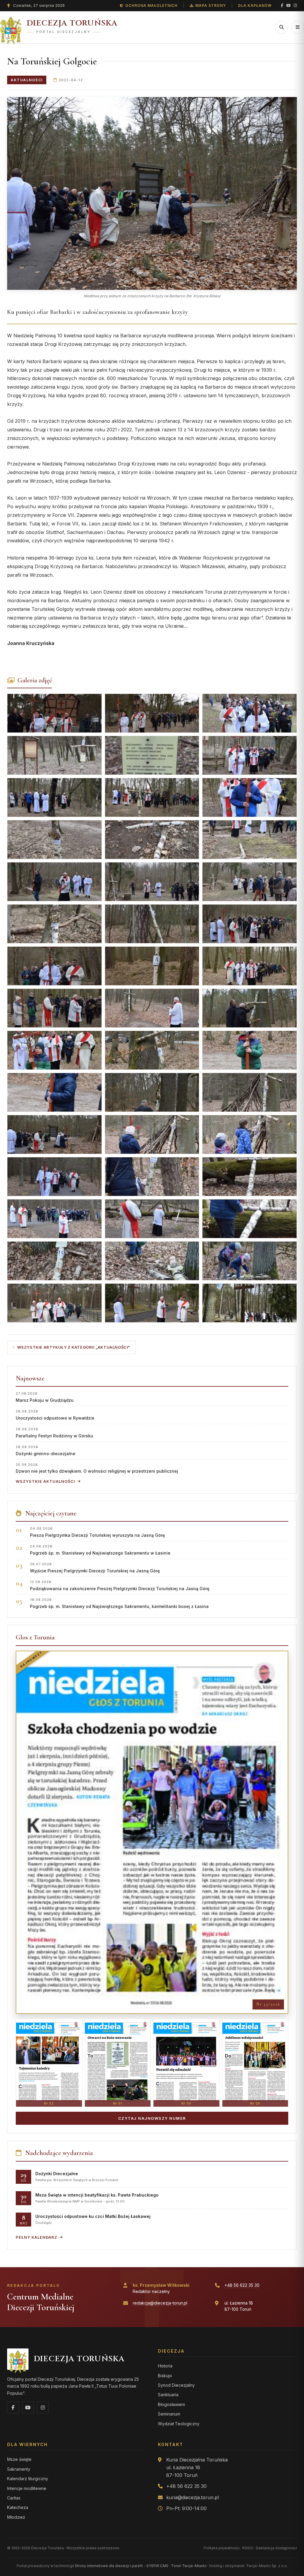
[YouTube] (288, 5)
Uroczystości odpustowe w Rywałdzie (55, 1415)
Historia (165, 2366)
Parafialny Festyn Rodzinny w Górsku (54, 1432)
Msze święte (19, 2459)
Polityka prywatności (222, 2548)
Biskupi (165, 2376)
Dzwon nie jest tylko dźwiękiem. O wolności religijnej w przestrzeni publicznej (97, 1468)
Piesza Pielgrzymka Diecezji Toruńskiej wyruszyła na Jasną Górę (97, 1532)
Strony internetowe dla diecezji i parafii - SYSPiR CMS (122, 2566)
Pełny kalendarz (37, 2237)
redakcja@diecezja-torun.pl (160, 2303)
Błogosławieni (171, 2404)
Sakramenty (19, 2469)
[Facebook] (282, 5)
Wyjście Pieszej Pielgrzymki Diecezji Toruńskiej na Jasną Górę (95, 1567)
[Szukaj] (281, 27)
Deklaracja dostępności (276, 2548)
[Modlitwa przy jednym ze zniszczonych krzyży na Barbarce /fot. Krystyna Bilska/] (152, 193)
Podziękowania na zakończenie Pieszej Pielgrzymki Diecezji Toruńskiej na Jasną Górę (120, 1585)
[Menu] (297, 27)
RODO (248, 2548)
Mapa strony (211, 5)
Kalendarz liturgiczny (28, 2479)
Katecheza (18, 2507)
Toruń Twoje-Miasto (189, 2566)
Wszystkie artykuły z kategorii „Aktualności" (74, 1347)
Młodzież (16, 2517)
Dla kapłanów (255, 5)
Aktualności (27, 80)
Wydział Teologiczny (179, 2424)
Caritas (14, 2498)
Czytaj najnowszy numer (152, 2118)
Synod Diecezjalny (176, 2385)
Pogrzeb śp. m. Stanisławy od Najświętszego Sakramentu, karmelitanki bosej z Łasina (119, 1603)
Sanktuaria (168, 2395)
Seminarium (169, 2414)
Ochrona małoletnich (151, 5)
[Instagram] (295, 5)
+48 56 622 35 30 (242, 2285)
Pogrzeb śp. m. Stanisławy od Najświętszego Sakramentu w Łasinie (100, 1550)
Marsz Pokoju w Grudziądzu (45, 1397)
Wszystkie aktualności (45, 1481)
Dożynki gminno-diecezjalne (46, 1450)
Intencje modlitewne (27, 2488)
